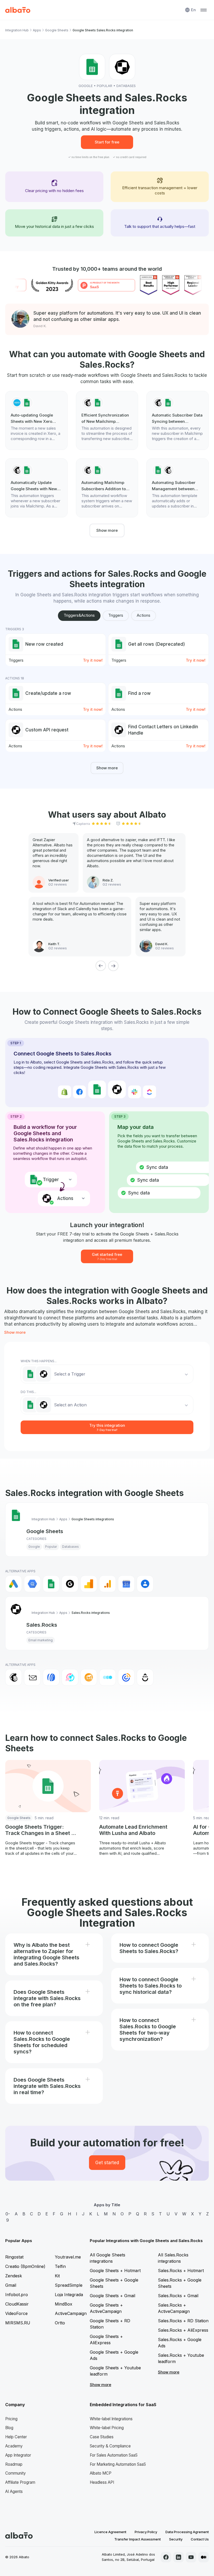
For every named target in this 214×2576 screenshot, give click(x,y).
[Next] (113, 966)
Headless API (102, 2482)
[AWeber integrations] (51, 1677)
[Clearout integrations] (89, 1677)
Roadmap (14, 2464)
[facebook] (166, 2557)
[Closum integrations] (108, 1677)
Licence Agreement (110, 2532)
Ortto (60, 2323)
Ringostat (14, 2257)
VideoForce (16, 2313)
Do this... (28, 1392)
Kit (57, 2276)
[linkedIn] (179, 2557)
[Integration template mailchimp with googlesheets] (107, 420)
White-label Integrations (111, 2419)
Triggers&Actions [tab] (79, 615)
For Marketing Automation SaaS (118, 2464)
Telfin (60, 2266)
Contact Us (200, 2539)
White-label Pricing (107, 2428)
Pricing (11, 2419)
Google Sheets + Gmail (112, 2296)
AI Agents (14, 2491)
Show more (107, 530)
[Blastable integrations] (70, 1677)
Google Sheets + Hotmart (115, 2271)
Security (176, 2539)
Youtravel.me (68, 2257)
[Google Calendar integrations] (126, 1584)
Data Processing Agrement (187, 2532)
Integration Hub (17, 30)
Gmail (11, 2285)
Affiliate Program (20, 2482)
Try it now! (93, 660)
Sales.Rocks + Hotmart (181, 2271)
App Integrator (18, 2455)
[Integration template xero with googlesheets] (36, 420)
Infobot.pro (17, 2295)
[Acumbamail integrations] (32, 1677)
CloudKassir (17, 2304)
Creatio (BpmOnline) (25, 2266)
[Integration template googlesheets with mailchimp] (178, 488)
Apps (37, 30)
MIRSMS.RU (18, 2323)
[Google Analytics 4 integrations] (108, 1584)
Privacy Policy (146, 2532)
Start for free (107, 142)
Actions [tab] (144, 615)
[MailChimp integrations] (14, 1677)
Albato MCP (101, 2473)
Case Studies (102, 2437)
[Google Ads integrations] (14, 1584)
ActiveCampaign (71, 2313)
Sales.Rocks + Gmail (178, 2296)
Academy (14, 2446)
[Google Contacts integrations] (145, 1584)
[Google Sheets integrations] (51, 1584)
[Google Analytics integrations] (89, 1584)
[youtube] (191, 2557)
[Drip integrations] (145, 1677)
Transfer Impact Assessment (138, 2539)
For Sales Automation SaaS (114, 2455)
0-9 (8, 2217)
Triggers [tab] (116, 615)
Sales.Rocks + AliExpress (183, 2330)
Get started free (107, 1256)
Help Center (16, 2437)
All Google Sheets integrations (108, 2258)
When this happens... (39, 1361)
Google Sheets (57, 30)
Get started (107, 2163)
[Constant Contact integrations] (126, 1677)
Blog (9, 2428)
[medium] (204, 2557)
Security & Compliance (110, 2446)
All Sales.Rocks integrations (173, 2258)
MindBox (64, 2304)
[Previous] (101, 966)
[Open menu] (204, 10)
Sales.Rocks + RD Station (183, 2321)
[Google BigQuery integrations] (32, 1584)
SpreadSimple (69, 2285)
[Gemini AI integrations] (70, 1584)
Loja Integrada (69, 2295)
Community (16, 2473)
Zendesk (14, 2276)
